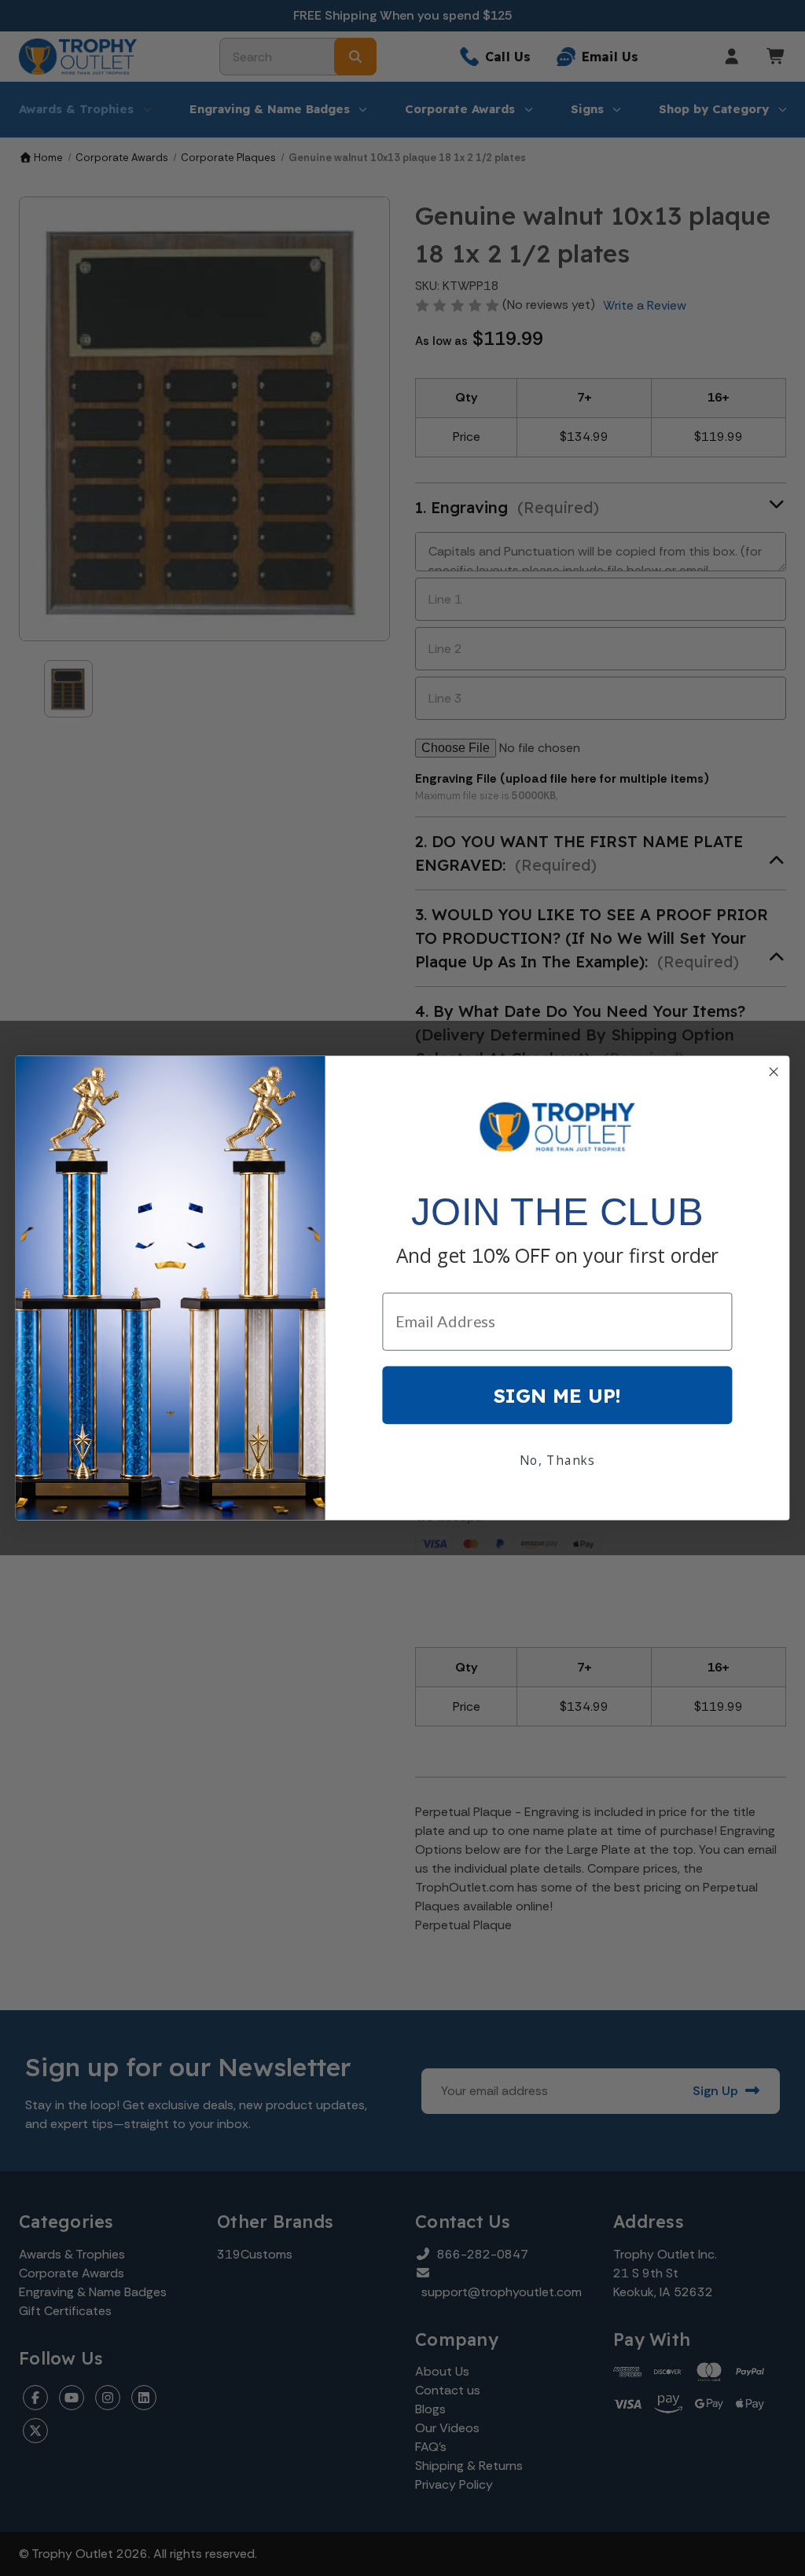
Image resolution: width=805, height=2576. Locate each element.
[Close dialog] (774, 1071)
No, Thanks (557, 1460)
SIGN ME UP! (557, 1395)
